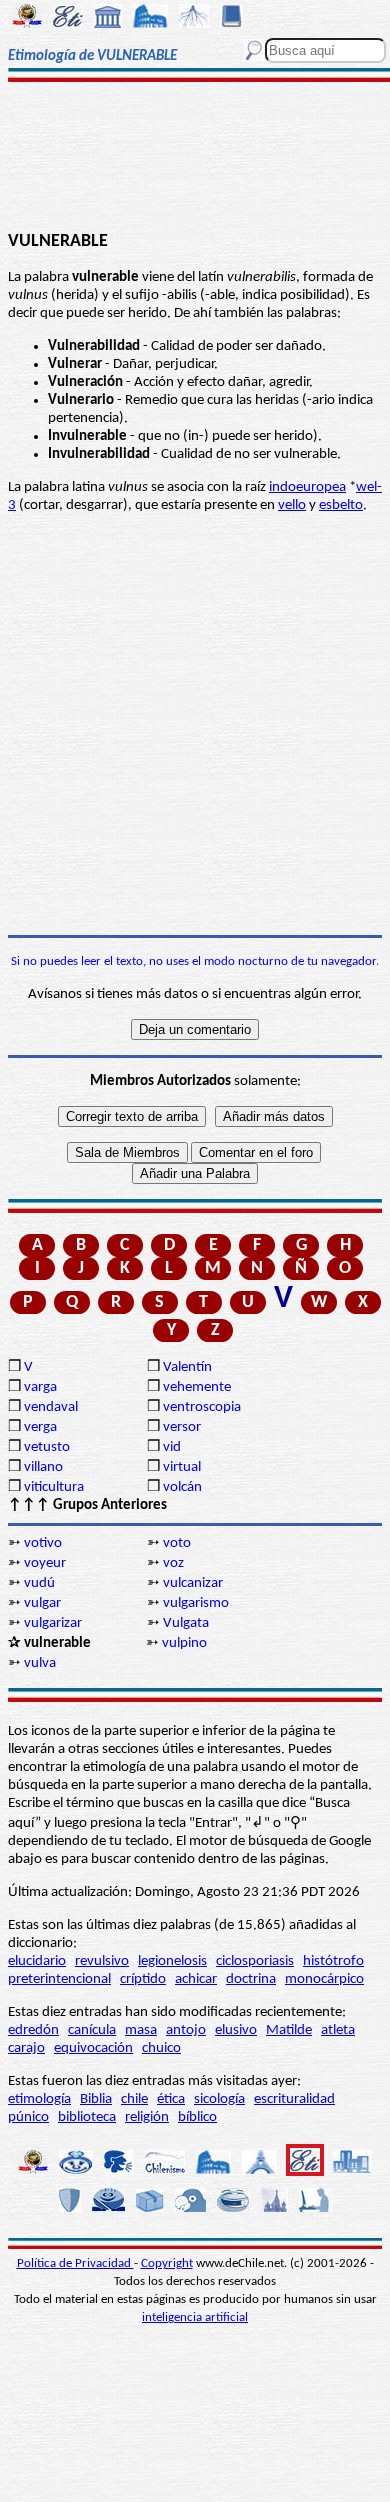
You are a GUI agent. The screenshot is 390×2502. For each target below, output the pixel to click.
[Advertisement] (194, 157)
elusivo (236, 2030)
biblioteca (87, 2117)
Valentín (187, 1367)
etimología (39, 2099)
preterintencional (59, 1979)
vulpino (184, 1643)
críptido (143, 1979)
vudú (39, 1583)
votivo (43, 1543)
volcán (182, 1487)
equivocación (93, 2048)
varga (40, 1387)
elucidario (37, 1961)
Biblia (96, 2099)
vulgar (42, 1603)
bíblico (197, 2117)
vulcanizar (193, 1583)
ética (171, 2099)
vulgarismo (196, 1603)
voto (177, 1543)
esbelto (341, 505)
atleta (338, 2030)
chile (134, 2099)
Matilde (289, 2030)
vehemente (197, 1387)
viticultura (54, 1487)
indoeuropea (307, 487)
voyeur (45, 1563)
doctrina (251, 1979)
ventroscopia (202, 1407)
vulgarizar (53, 1623)
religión (147, 2117)
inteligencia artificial (195, 2317)
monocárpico (324, 1979)
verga (40, 1427)
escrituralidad (294, 2099)
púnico (28, 2117)
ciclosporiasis (255, 1961)
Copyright (167, 2263)
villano (43, 1467)
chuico (161, 2048)
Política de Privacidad (75, 2263)
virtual (182, 1467)
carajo (26, 2048)
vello (292, 505)
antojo (186, 2030)
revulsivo (102, 1961)
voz (173, 1563)
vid (172, 1447)
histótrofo (333, 1961)
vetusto (47, 1447)
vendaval (51, 1407)
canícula (92, 2030)
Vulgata (186, 1623)
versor (182, 1427)
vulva (40, 1663)
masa (141, 2030)
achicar (196, 1979)
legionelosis (172, 1961)
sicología (219, 2099)
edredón (33, 2030)
